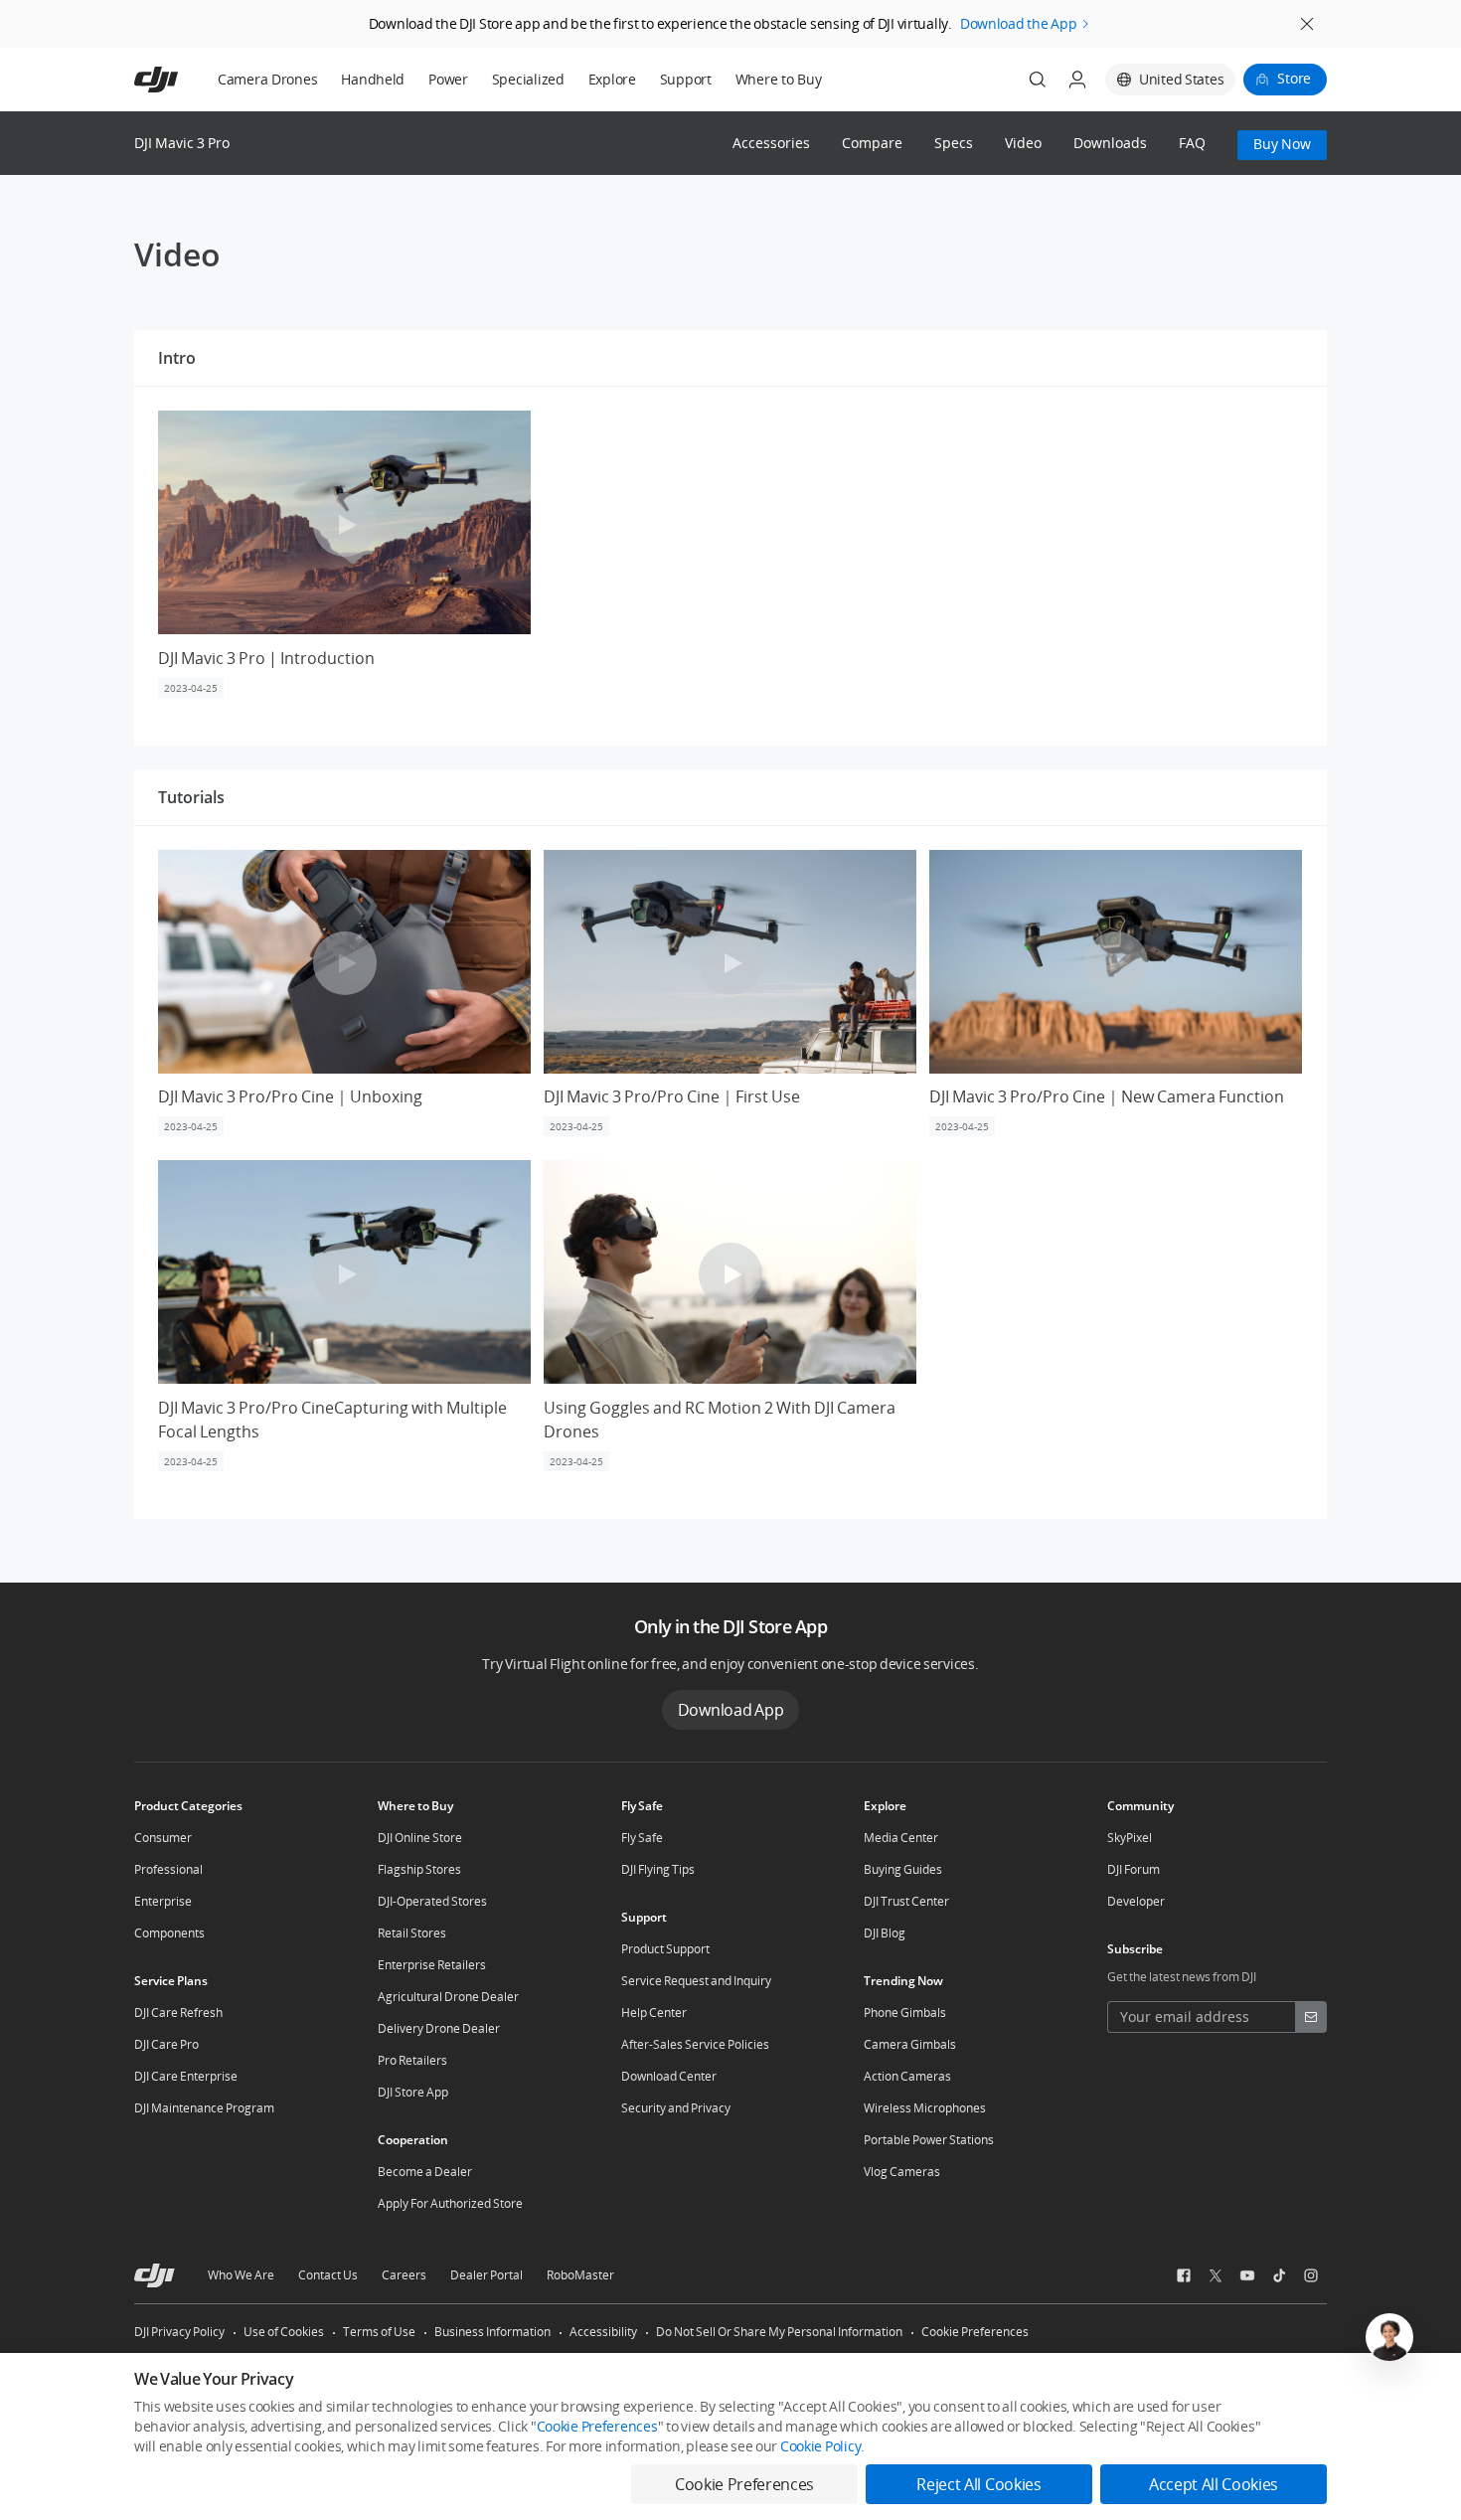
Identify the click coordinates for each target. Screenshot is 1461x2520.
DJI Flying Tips (658, 1869)
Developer (1136, 1901)
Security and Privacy (676, 2108)
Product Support (665, 1949)
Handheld (373, 79)
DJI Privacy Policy (179, 2332)
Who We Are (241, 2275)
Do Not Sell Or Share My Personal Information (779, 2332)
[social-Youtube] (1247, 2275)
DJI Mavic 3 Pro (182, 143)
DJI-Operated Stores (432, 1901)
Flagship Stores (419, 1869)
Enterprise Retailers (432, 1965)
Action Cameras (907, 2076)
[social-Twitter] (1216, 2275)
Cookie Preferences (975, 2332)
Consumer (163, 1838)
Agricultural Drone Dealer (448, 1997)
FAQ (1192, 144)
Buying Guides (903, 1869)
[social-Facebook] (1184, 2275)
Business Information (492, 2332)
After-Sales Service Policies (695, 2044)
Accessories (771, 144)
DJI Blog (885, 1933)
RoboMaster (580, 2275)
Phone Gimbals (905, 2013)
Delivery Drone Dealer (439, 2028)
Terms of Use (379, 2332)
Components (169, 1933)
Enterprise (163, 1901)
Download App (731, 1710)
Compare (872, 144)
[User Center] (1077, 80)
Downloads (1110, 144)
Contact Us (328, 2275)
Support (686, 79)
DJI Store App (413, 2092)
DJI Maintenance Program (204, 2108)
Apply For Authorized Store (450, 2203)
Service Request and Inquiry (696, 1981)
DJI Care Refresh (178, 2013)
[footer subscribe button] (1311, 2017)
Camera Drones (267, 79)
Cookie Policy (820, 2446)
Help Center (654, 2013)
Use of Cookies (284, 2332)
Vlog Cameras (902, 2172)
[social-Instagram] (1311, 2275)
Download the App (1019, 23)
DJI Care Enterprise (186, 2076)
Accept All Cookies (1214, 2484)
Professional (168, 1869)
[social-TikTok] (1279, 2275)
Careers (404, 2275)
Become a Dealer (425, 2172)
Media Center (901, 1838)
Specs (954, 144)
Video (1023, 144)
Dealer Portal (487, 2275)
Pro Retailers (412, 2060)
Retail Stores (412, 1933)
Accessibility (603, 2332)
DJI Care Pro (166, 2044)
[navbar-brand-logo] (180, 80)
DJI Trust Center (906, 1901)
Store (1294, 78)
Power (448, 79)
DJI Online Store (420, 1838)
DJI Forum (1134, 1869)
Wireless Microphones (925, 2108)
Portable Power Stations (929, 2140)
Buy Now (1282, 144)
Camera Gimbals (910, 2044)
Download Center (669, 2076)
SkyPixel (1130, 1838)
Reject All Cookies (978, 2484)
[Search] (1038, 80)
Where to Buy (779, 79)
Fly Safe (642, 1838)
